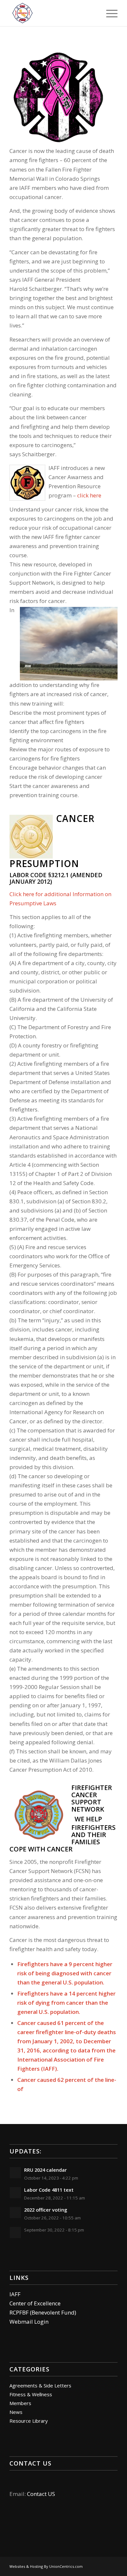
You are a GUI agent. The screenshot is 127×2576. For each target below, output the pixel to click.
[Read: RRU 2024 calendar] (15, 2173)
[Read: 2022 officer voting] (15, 2213)
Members (20, 2403)
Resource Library (29, 2421)
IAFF (15, 2294)
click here (89, 495)
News (16, 2412)
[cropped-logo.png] (53, 13)
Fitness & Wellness (31, 2394)
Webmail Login (29, 2322)
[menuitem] (109, 13)
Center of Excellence (35, 2303)
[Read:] (15, 2233)
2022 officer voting (46, 2210)
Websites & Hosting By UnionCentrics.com (46, 2566)
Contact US (41, 2494)
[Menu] (109, 13)
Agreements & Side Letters (40, 2385)
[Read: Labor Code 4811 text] (15, 2193)
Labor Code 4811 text (49, 2190)
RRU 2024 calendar (45, 2170)
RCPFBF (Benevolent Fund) (43, 2312)
